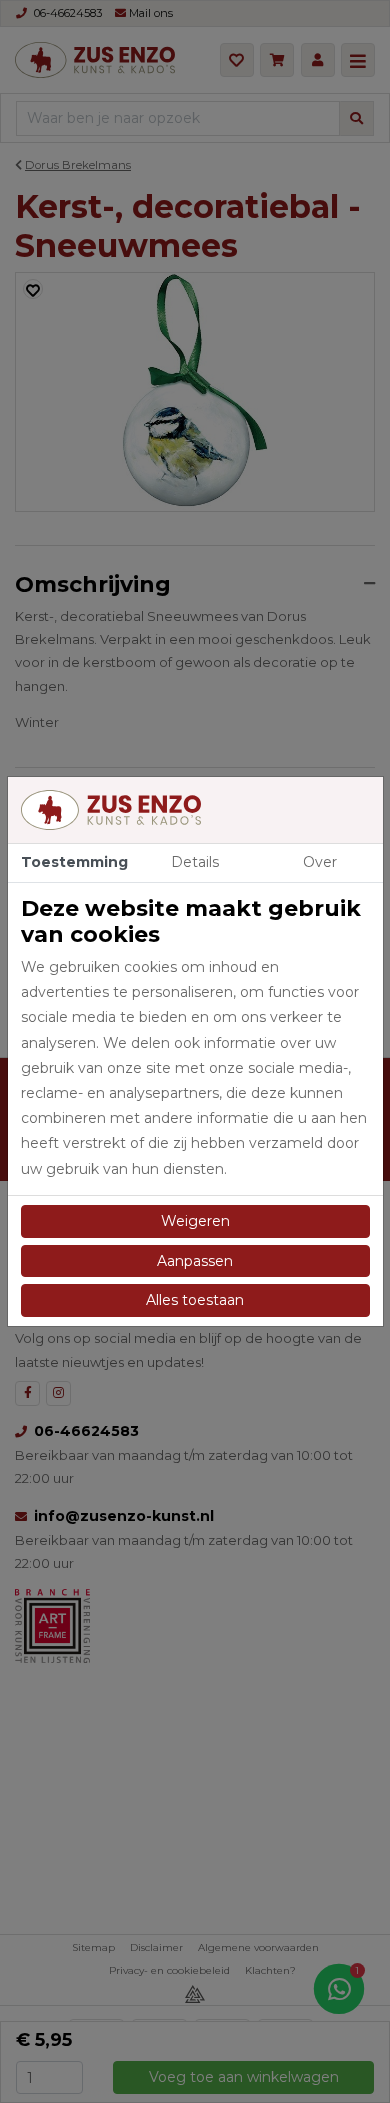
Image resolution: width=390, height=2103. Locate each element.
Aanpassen (195, 1261)
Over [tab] (320, 862)
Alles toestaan (195, 1300)
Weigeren (195, 1221)
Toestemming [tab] (74, 862)
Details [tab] (195, 862)
